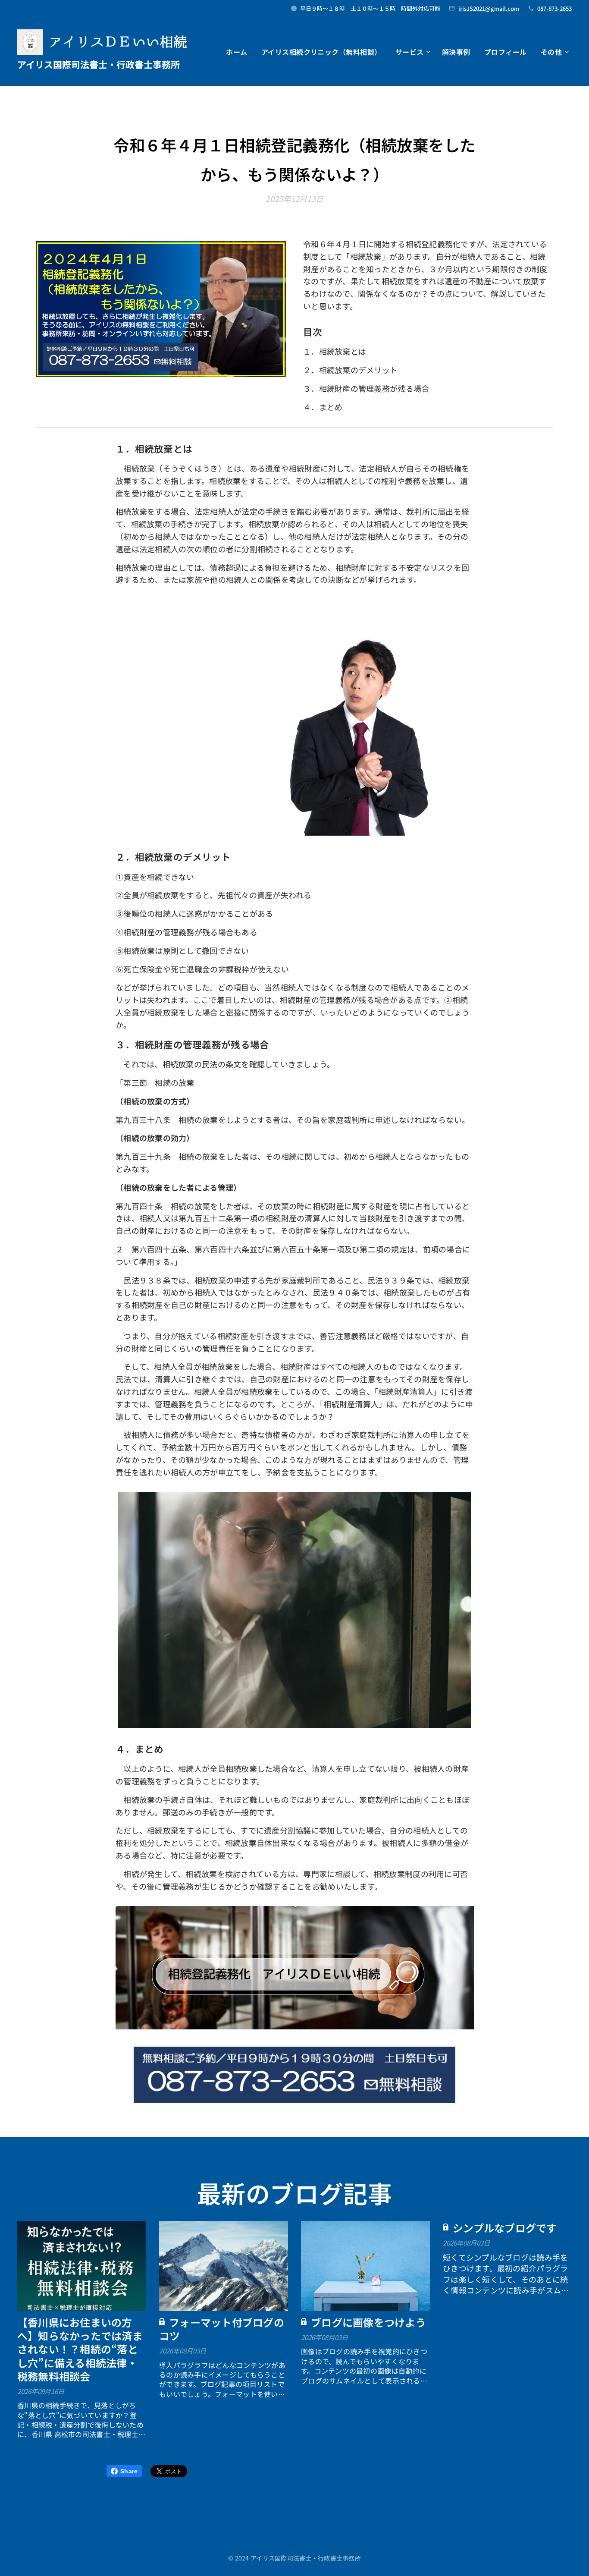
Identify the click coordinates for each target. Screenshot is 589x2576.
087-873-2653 (555, 8)
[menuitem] (239, 52)
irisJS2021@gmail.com (489, 8)
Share (129, 2471)
